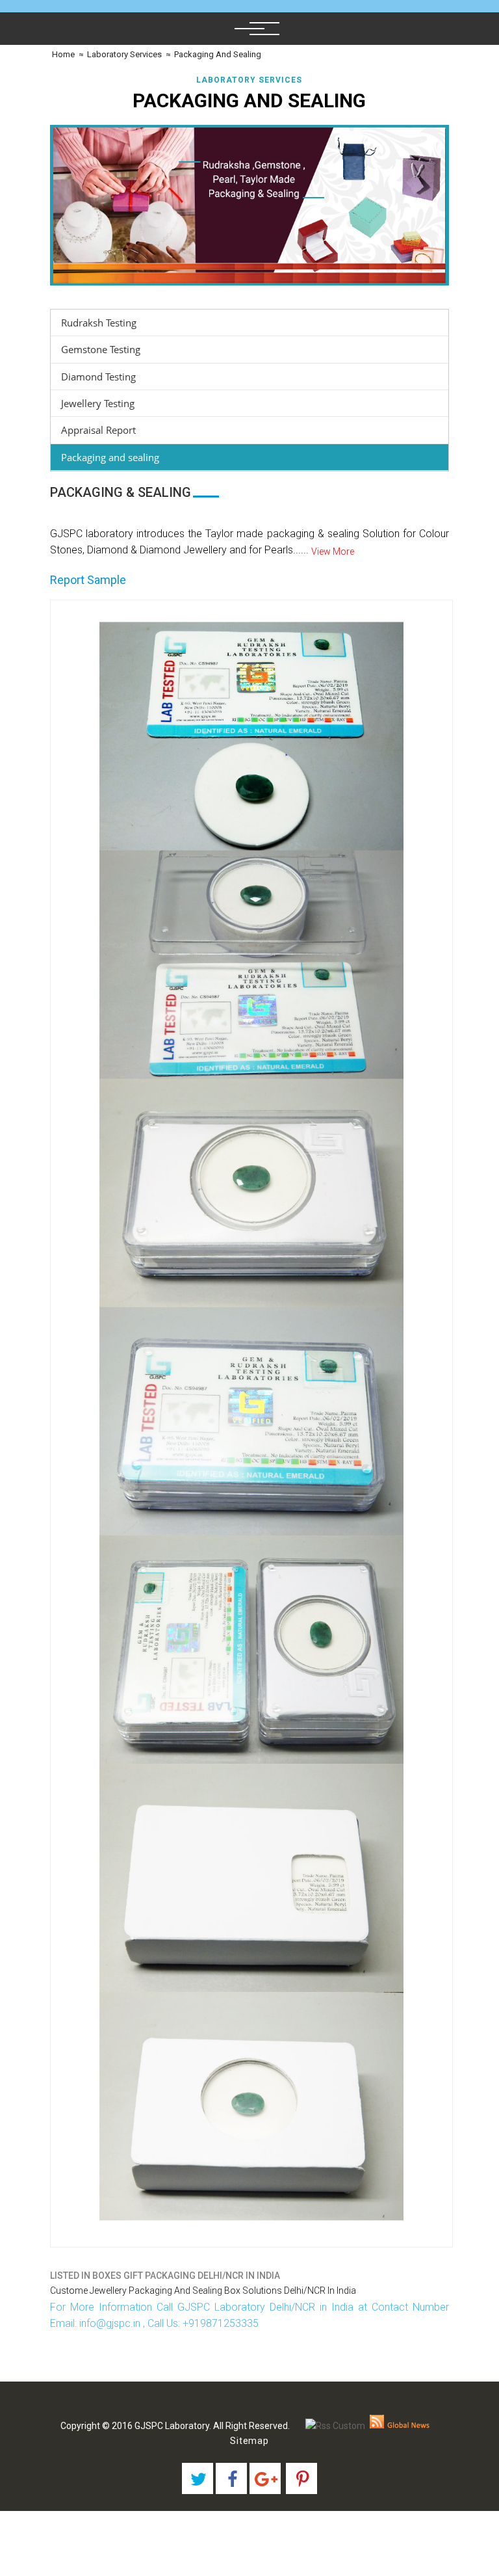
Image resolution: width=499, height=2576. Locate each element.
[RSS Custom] (335, 2426)
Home (62, 54)
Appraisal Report (98, 430)
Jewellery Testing (98, 403)
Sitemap (249, 2441)
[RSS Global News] (400, 2426)
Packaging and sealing (110, 457)
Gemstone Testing (101, 349)
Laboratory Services (124, 54)
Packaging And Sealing (218, 54)
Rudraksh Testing (99, 323)
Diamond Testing (98, 377)
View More (333, 551)
